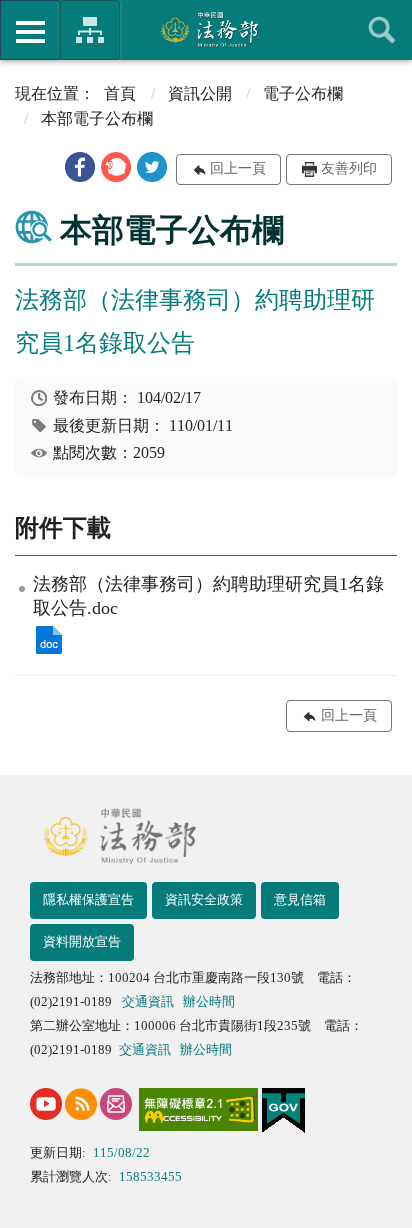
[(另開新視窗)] (46, 1104)
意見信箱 (300, 899)
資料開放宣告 (82, 941)
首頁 (120, 93)
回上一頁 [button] (238, 168)
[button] (80, 167)
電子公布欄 (303, 93)
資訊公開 (200, 93)
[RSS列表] (81, 1104)
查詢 (382, 30)
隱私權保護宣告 (88, 899)
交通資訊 (148, 1001)
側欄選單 (30, 30)
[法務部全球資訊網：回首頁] (206, 29)
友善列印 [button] (349, 168)
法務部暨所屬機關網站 (90, 30)
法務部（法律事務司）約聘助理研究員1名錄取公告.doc (49, 640)
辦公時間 (209, 1001)
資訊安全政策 (204, 899)
